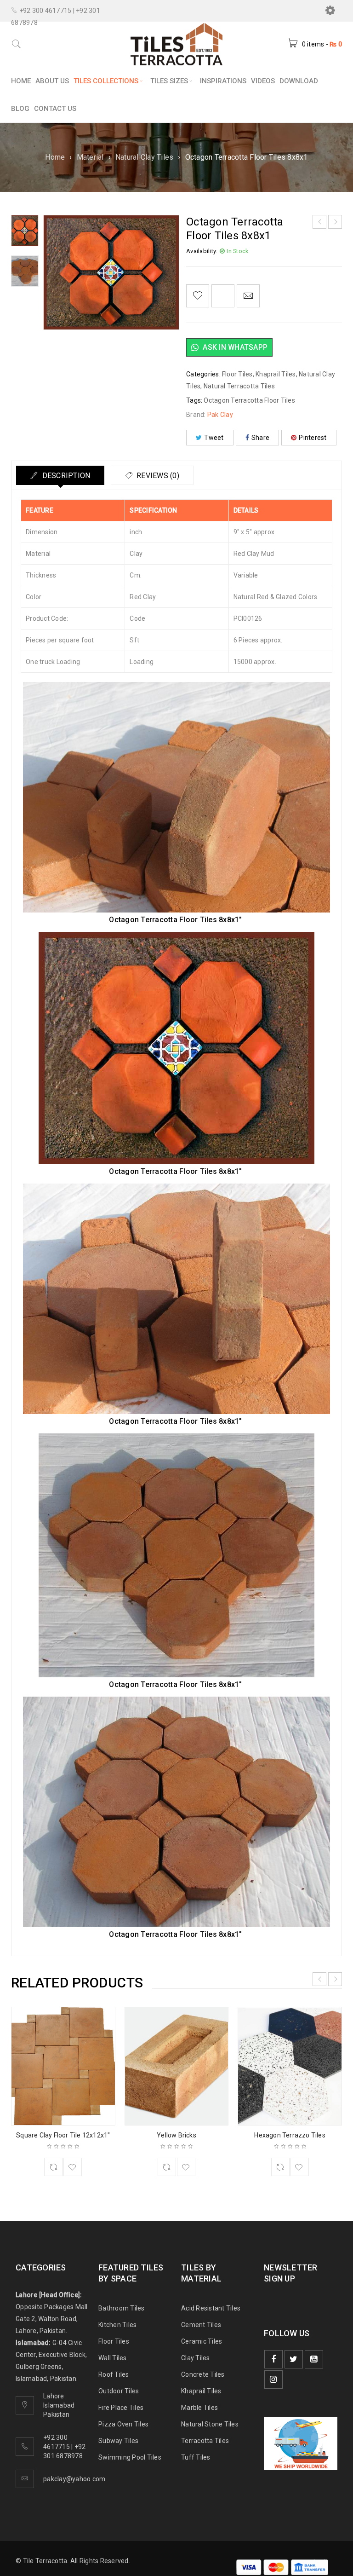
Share (260, 438)
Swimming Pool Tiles (130, 2457)
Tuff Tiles (196, 2457)
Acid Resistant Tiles (211, 2308)
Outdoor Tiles (119, 2391)
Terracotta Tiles (205, 2441)
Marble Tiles (199, 2408)
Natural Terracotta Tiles (239, 386)
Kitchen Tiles (117, 2325)
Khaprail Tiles (276, 374)
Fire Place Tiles (121, 2408)
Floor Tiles (237, 374)
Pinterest (313, 438)
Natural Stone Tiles (210, 2424)
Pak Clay (220, 415)
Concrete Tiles (203, 2374)
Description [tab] (65, 476)
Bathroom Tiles (122, 2308)
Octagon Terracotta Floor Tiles (249, 400)
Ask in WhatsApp (234, 347)
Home (55, 157)
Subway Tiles (118, 2441)
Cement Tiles (201, 2325)
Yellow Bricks (176, 2135)
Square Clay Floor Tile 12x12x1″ (63, 2135)
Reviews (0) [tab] (157, 476)
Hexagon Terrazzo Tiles (290, 2135)
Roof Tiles (114, 2374)
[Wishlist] (198, 296)
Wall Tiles (113, 2358)
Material (90, 157)
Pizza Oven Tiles (123, 2424)
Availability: (202, 251)
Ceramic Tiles (202, 2341)
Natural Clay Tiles (145, 157)
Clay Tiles (196, 2358)
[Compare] (53, 2167)
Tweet (214, 438)
